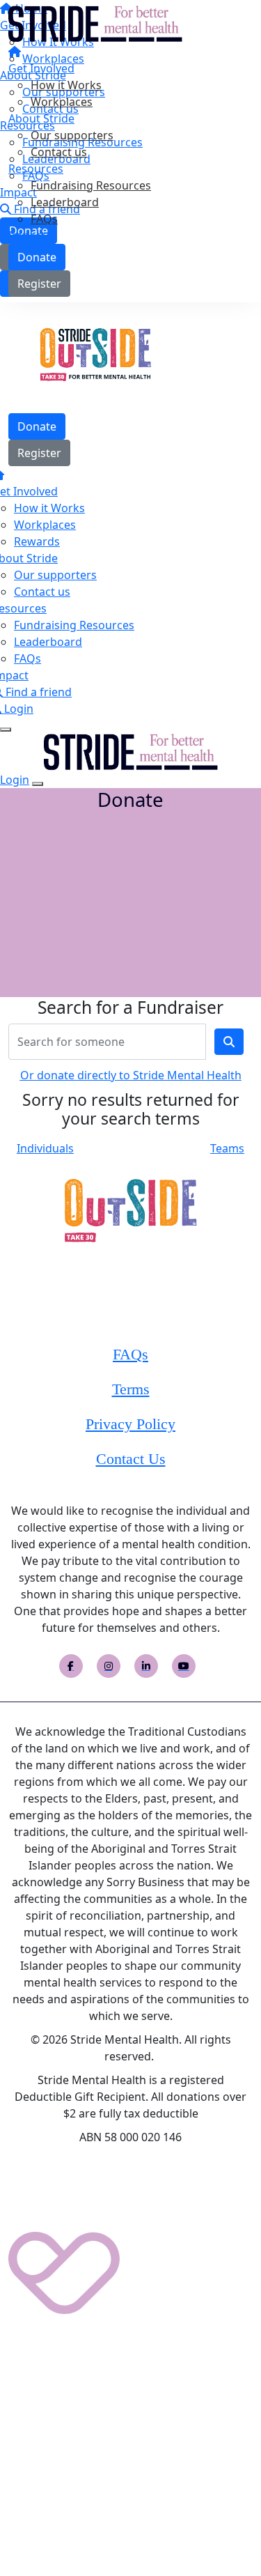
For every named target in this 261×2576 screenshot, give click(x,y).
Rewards (37, 541)
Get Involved (41, 68)
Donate (37, 257)
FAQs (44, 219)
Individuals (45, 1148)
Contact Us (131, 1459)
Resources (36, 169)
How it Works (66, 85)
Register (39, 284)
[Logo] (95, 23)
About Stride (41, 118)
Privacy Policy (130, 1424)
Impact (27, 236)
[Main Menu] (6, 730)
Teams (227, 1148)
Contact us (59, 152)
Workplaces (62, 102)
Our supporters (72, 135)
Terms (131, 1389)
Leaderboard (65, 202)
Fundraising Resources (91, 185)
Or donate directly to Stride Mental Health (131, 1075)
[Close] (38, 784)
